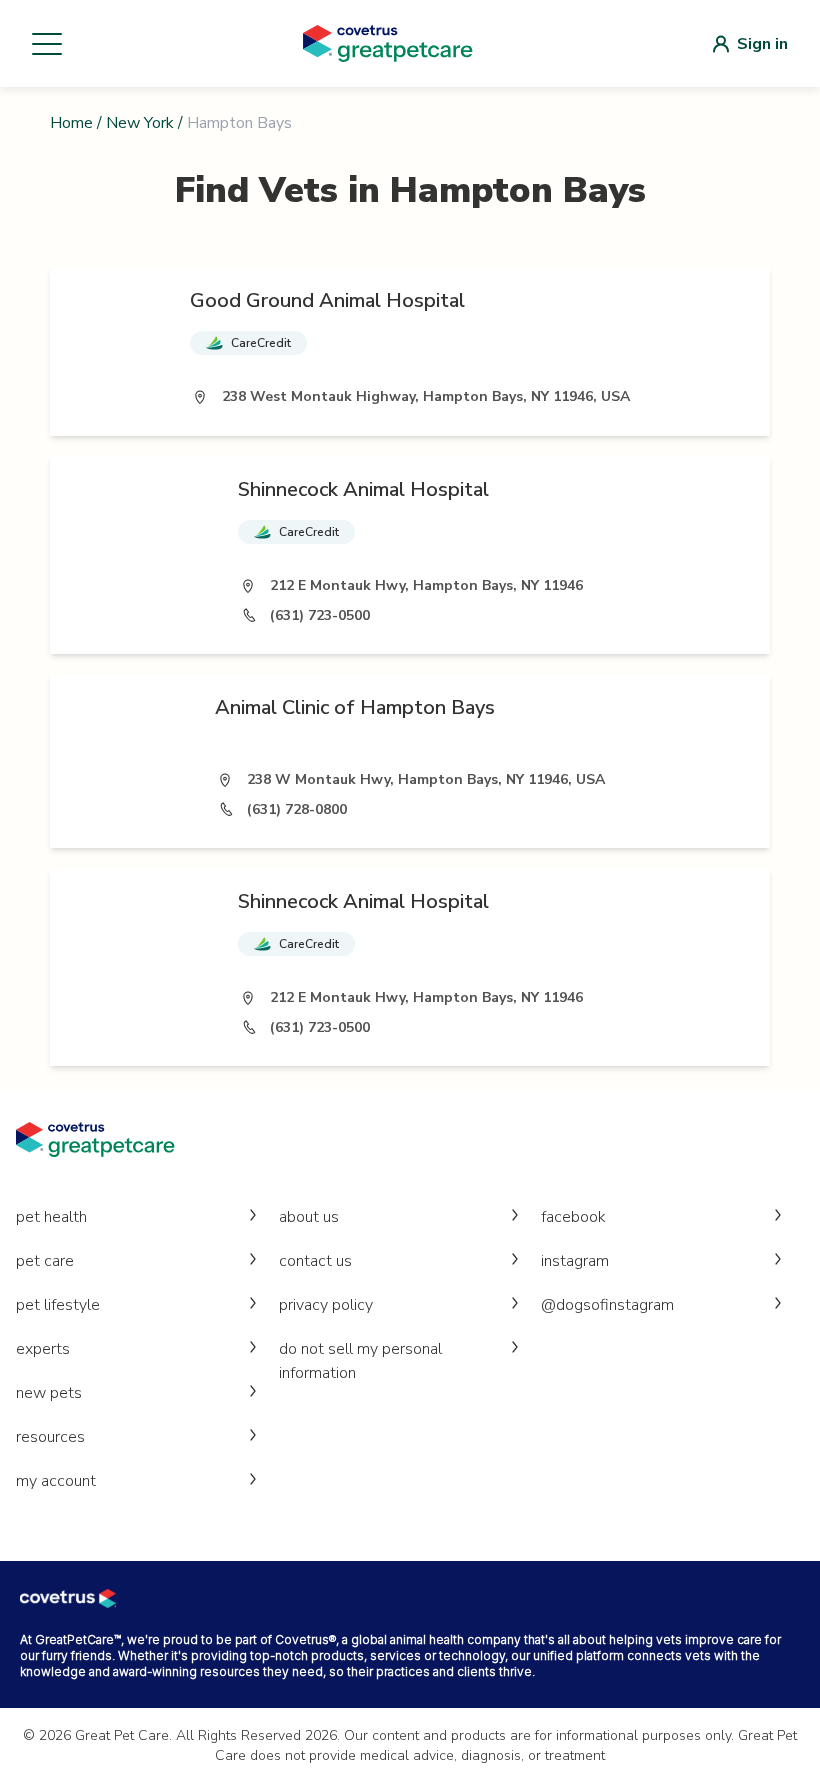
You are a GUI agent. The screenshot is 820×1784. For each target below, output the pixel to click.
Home (71, 123)
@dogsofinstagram (607, 1305)
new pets (49, 1393)
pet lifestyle (58, 1305)
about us (309, 1217)
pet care (45, 1261)
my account (56, 1481)
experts (43, 1349)
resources (50, 1437)
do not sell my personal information (360, 1361)
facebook (573, 1217)
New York (140, 123)
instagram (575, 1261)
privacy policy (326, 1305)
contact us (315, 1261)
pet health (51, 1217)
